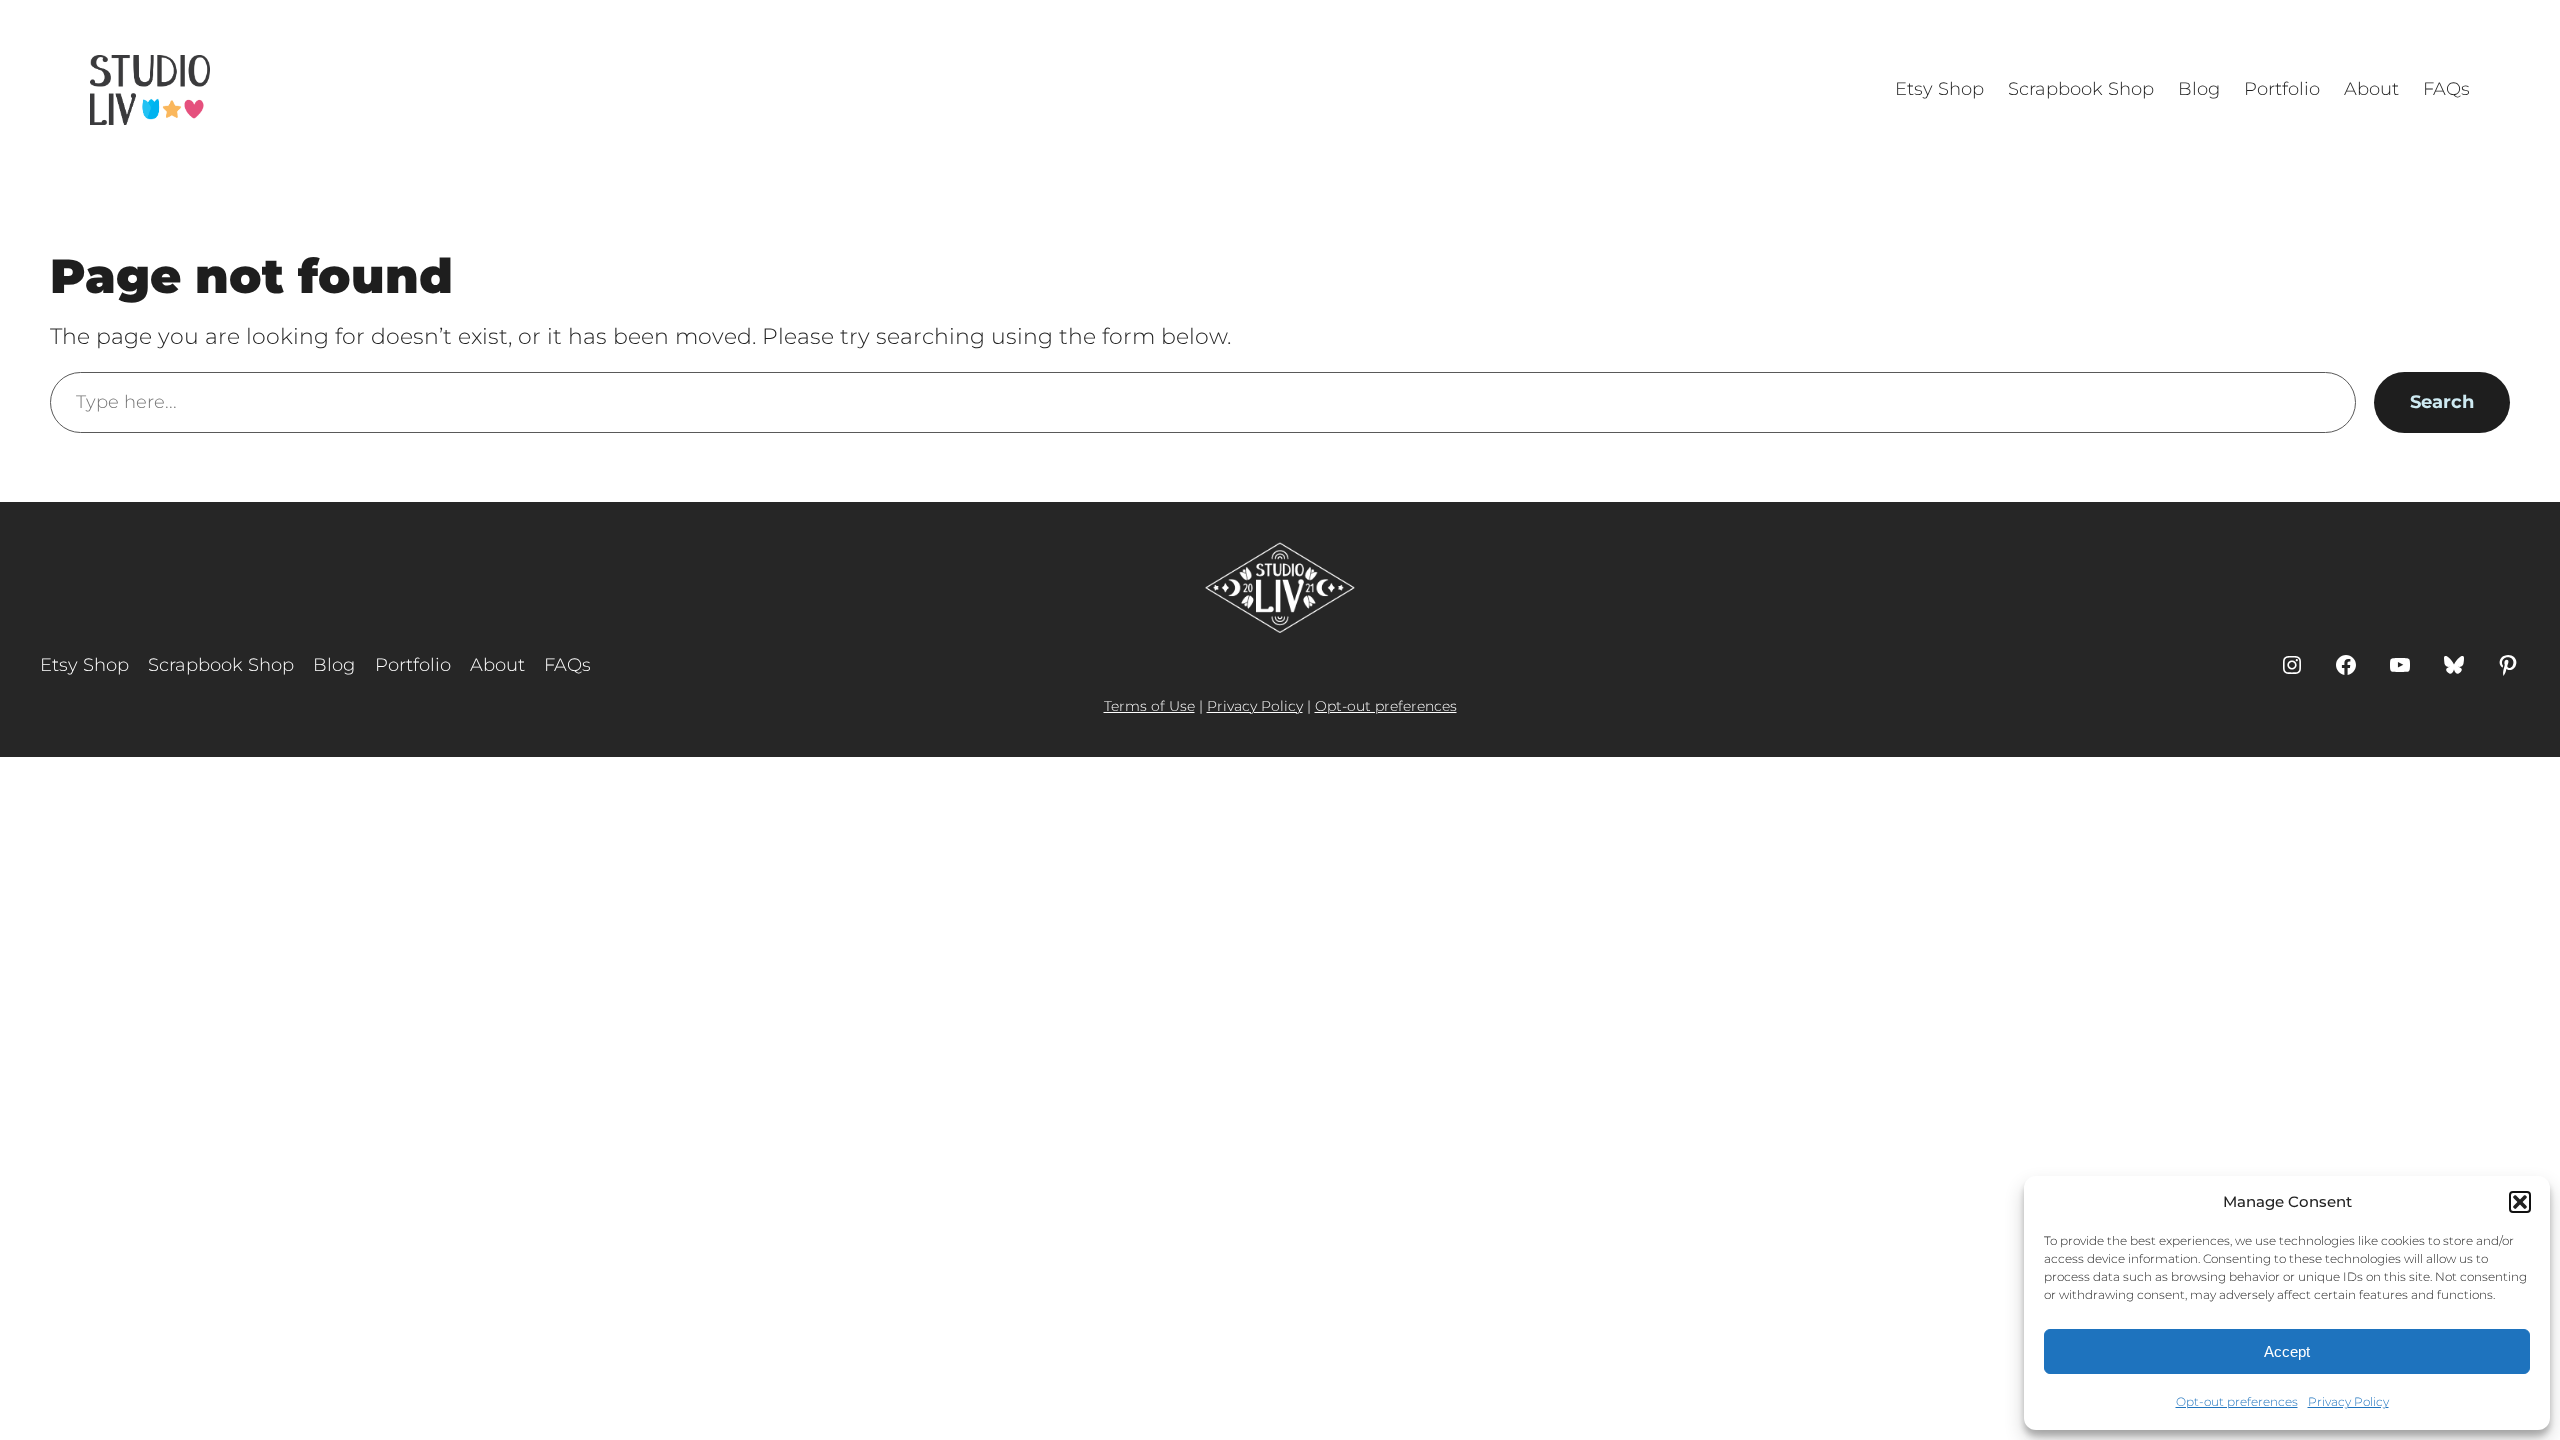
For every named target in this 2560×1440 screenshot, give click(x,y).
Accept (2287, 1351)
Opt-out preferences (2237, 1401)
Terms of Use (1149, 706)
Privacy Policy (2348, 1401)
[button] (2520, 1202)
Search (2442, 402)
